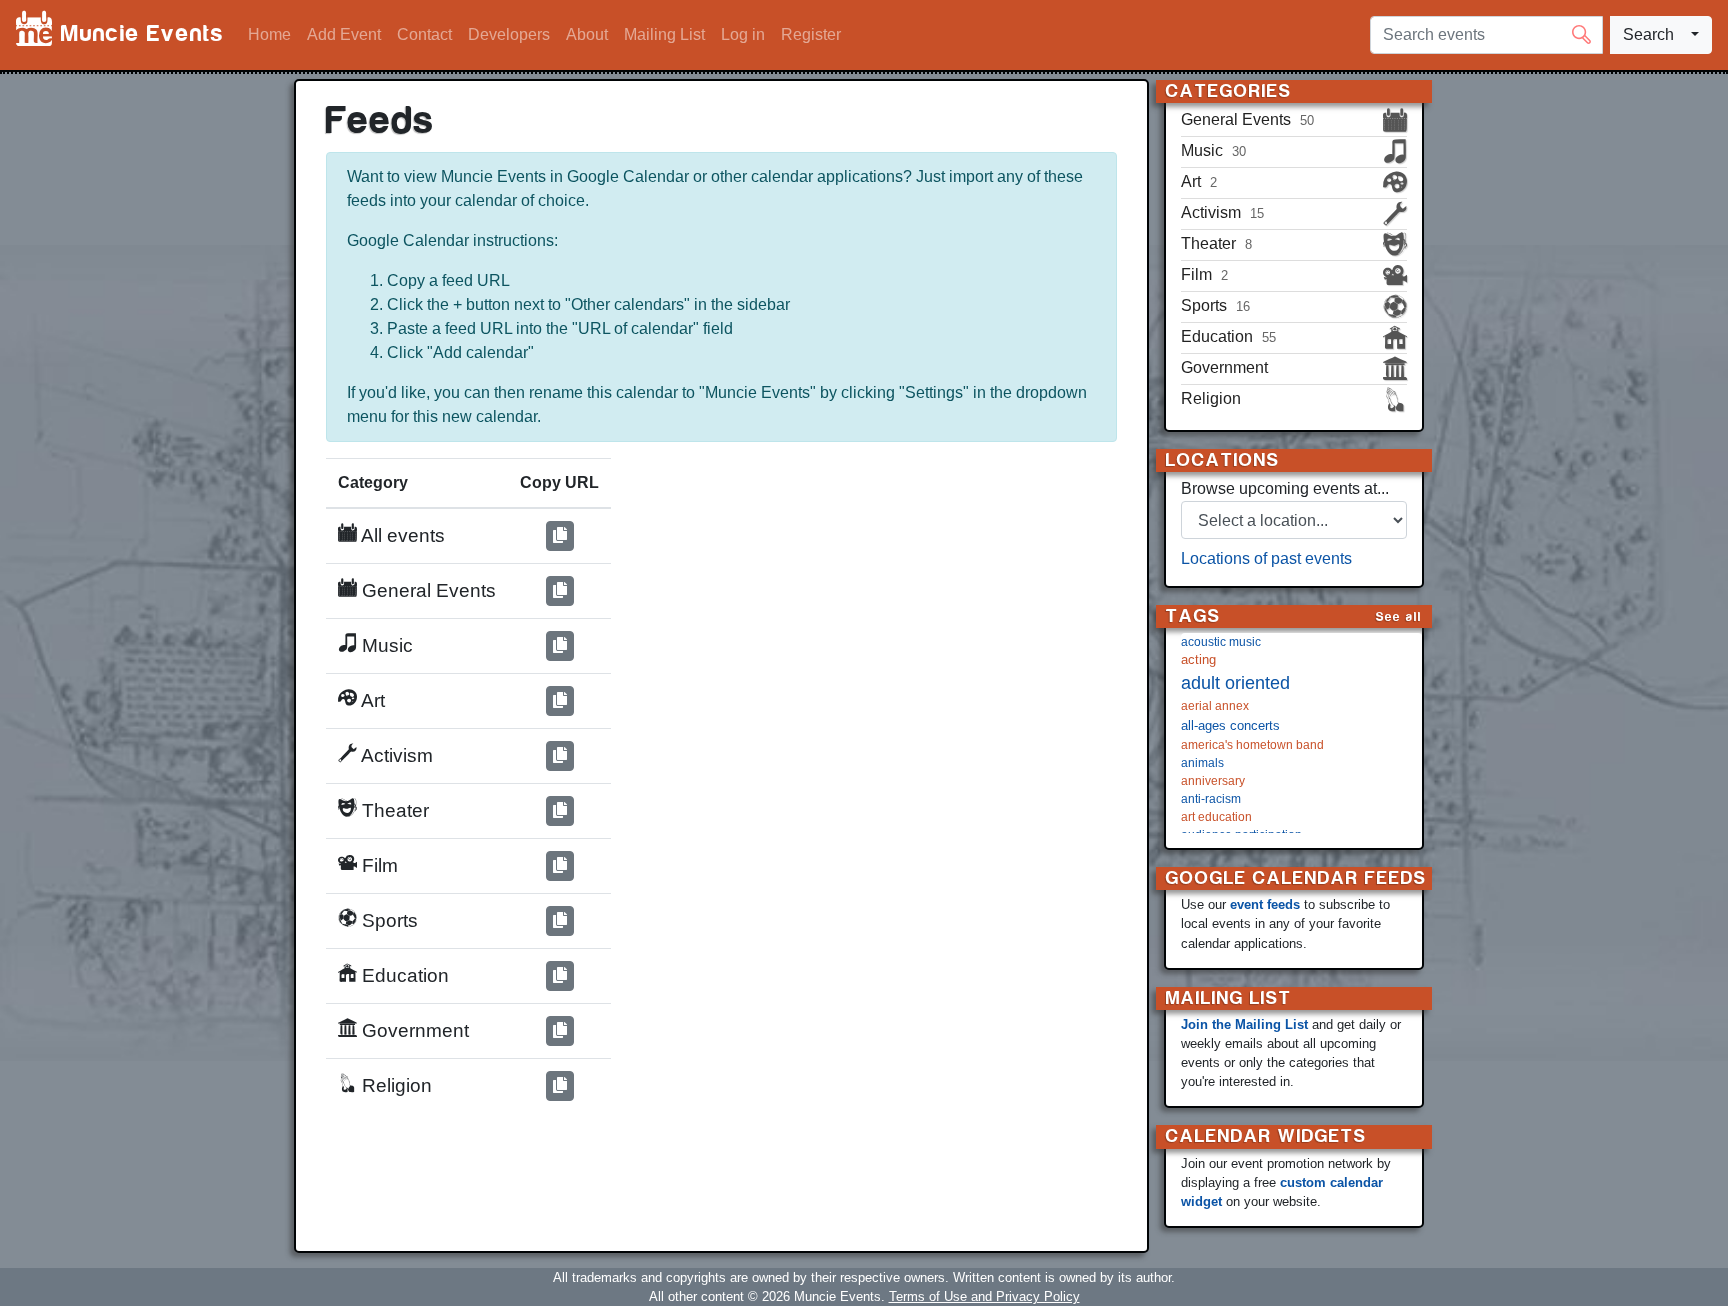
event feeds (1265, 904)
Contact (424, 34)
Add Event (344, 34)
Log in (743, 34)
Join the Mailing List (1244, 1024)
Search (1648, 34)
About (587, 34)
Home (269, 34)
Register (811, 34)
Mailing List (664, 34)
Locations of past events (1266, 558)
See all (1399, 616)
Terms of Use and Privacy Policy (984, 1296)
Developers (509, 34)
